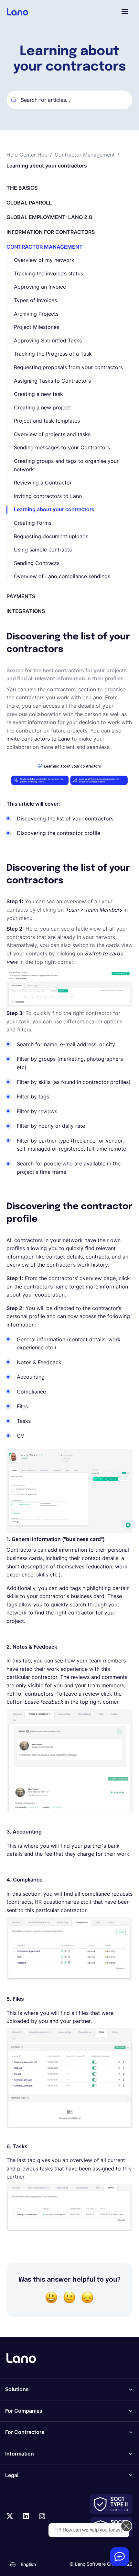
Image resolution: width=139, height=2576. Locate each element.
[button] (125, 12)
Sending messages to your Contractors (62, 447)
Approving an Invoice (40, 287)
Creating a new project (42, 407)
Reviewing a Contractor (43, 483)
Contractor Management (85, 155)
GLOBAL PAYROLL (29, 203)
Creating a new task (38, 394)
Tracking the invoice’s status (48, 273)
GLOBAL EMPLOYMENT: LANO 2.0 (49, 217)
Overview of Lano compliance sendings (62, 576)
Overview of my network (44, 260)
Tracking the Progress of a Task (53, 354)
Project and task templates (47, 421)
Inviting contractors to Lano (48, 496)
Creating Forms (33, 523)
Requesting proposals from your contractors (68, 367)
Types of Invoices (35, 300)
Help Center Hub (27, 155)
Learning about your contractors (54, 509)
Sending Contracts (37, 563)
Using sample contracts (43, 550)
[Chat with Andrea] (120, 2557)
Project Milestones (37, 327)
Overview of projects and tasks (52, 434)
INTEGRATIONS (26, 611)
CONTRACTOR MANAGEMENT (45, 247)
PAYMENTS (21, 596)
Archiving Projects (36, 314)
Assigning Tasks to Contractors (52, 381)
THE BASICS (22, 188)
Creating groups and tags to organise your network (66, 465)
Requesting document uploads (51, 536)
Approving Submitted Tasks (48, 340)
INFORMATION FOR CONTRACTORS (51, 232)
